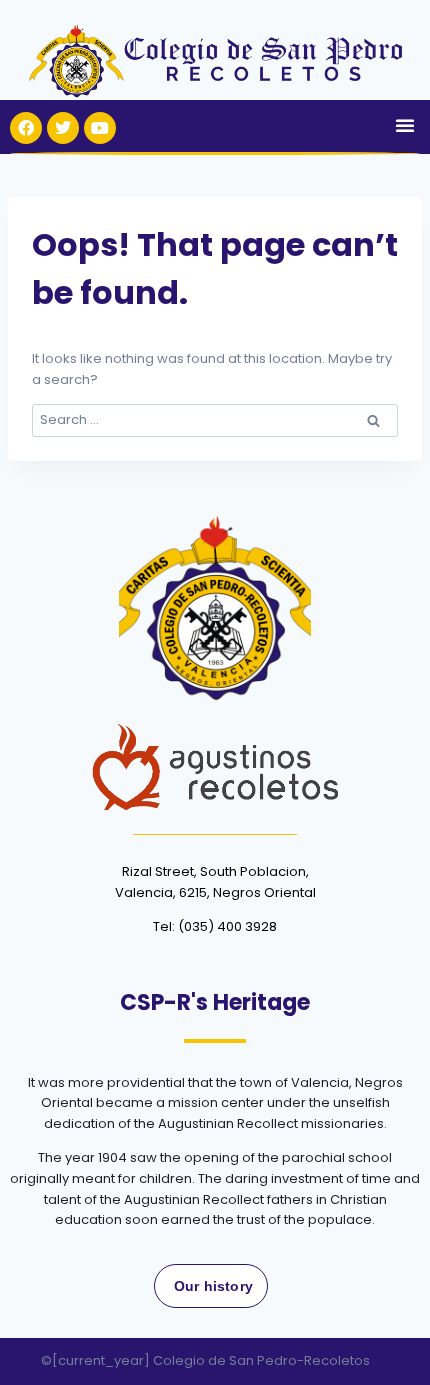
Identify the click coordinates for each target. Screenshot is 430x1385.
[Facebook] (26, 128)
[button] (405, 125)
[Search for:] (215, 419)
